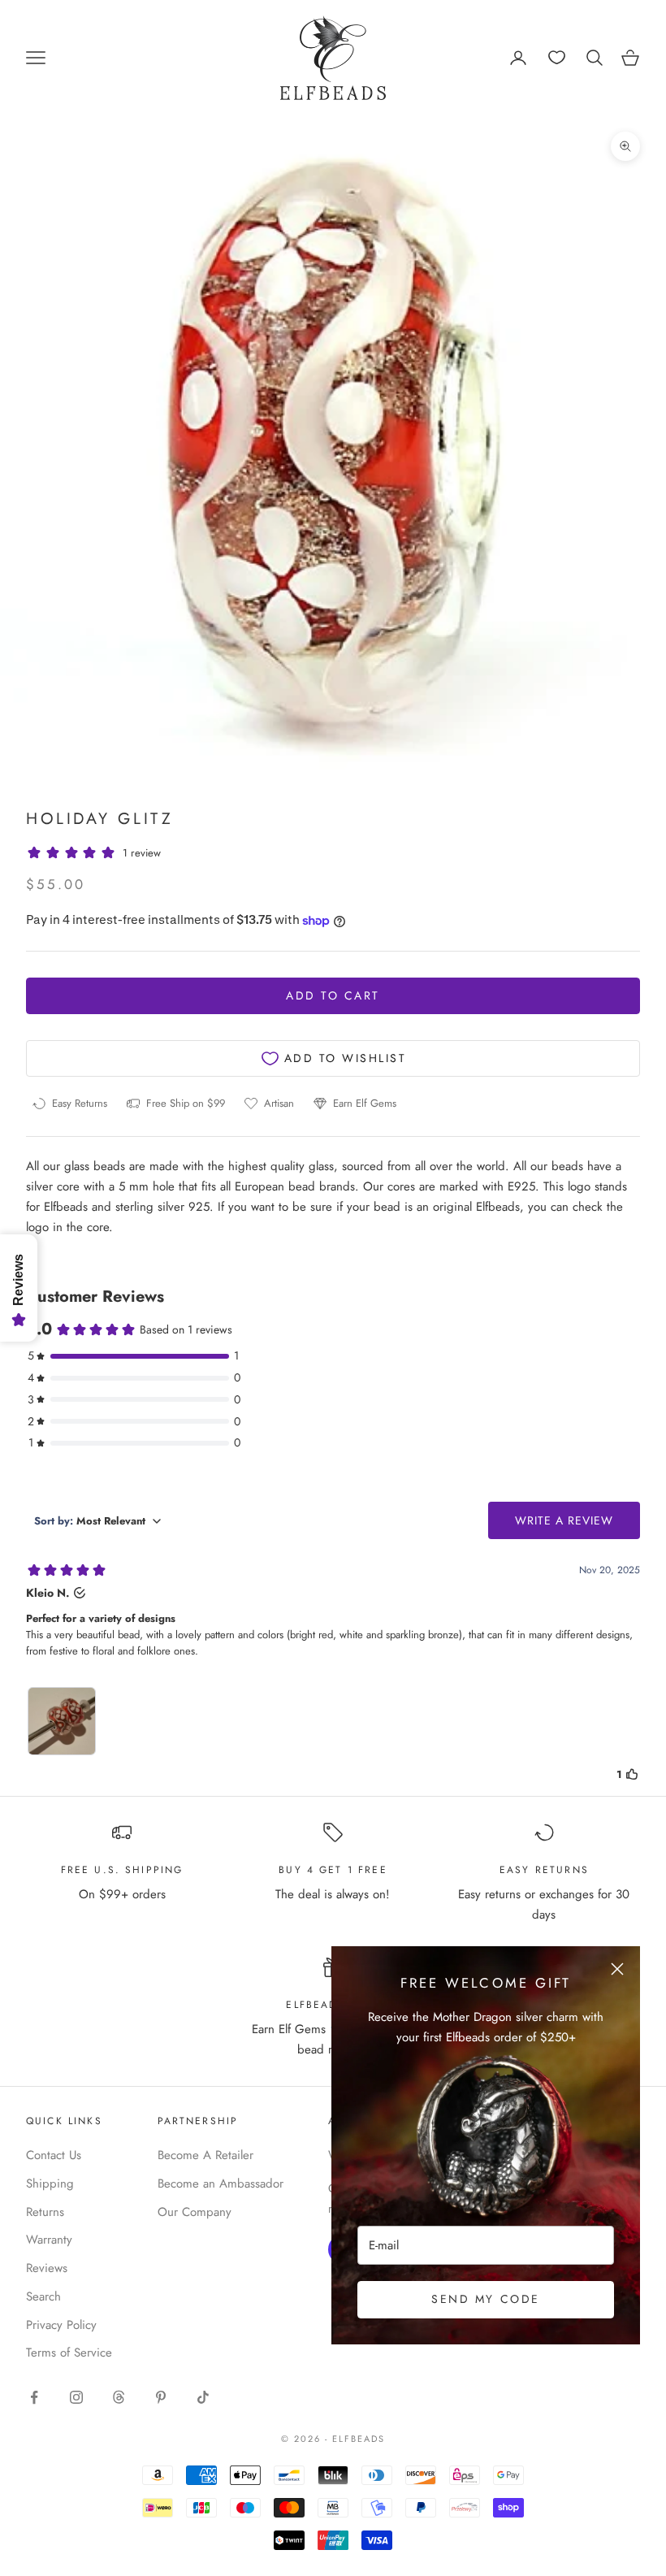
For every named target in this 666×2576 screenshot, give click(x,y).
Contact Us (54, 2155)
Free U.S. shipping (122, 1870)
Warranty (49, 2240)
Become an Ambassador (221, 2184)
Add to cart (333, 995)
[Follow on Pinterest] (161, 2397)
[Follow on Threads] (119, 2397)
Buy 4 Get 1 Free (333, 1870)
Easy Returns (544, 1870)
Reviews (47, 2268)
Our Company (195, 2212)
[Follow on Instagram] (76, 2397)
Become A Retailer (205, 2155)
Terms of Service (69, 2353)
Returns (45, 2212)
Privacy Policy (61, 2325)
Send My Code (485, 2299)
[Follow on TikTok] (203, 2397)
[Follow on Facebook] (34, 2397)
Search (43, 2296)
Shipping (50, 2184)
